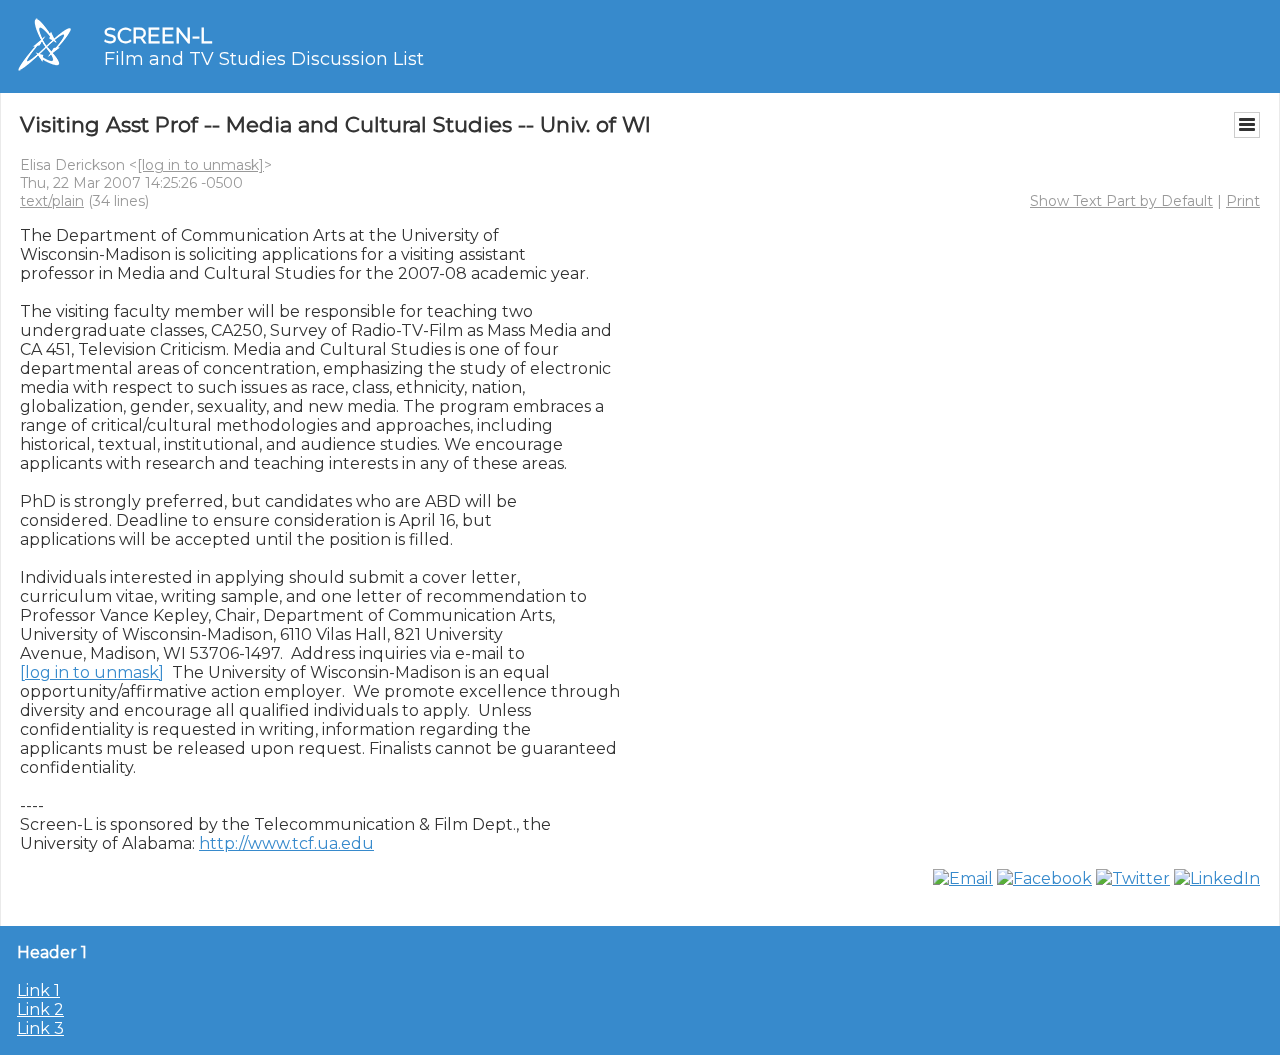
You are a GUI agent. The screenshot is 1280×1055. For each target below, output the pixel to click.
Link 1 (38, 990)
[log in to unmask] (200, 165)
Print (1243, 201)
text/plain (52, 201)
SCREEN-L (158, 35)
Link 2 (40, 1009)
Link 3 (40, 1028)
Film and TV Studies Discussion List (264, 59)
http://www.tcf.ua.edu (286, 843)
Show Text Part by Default (1121, 201)
